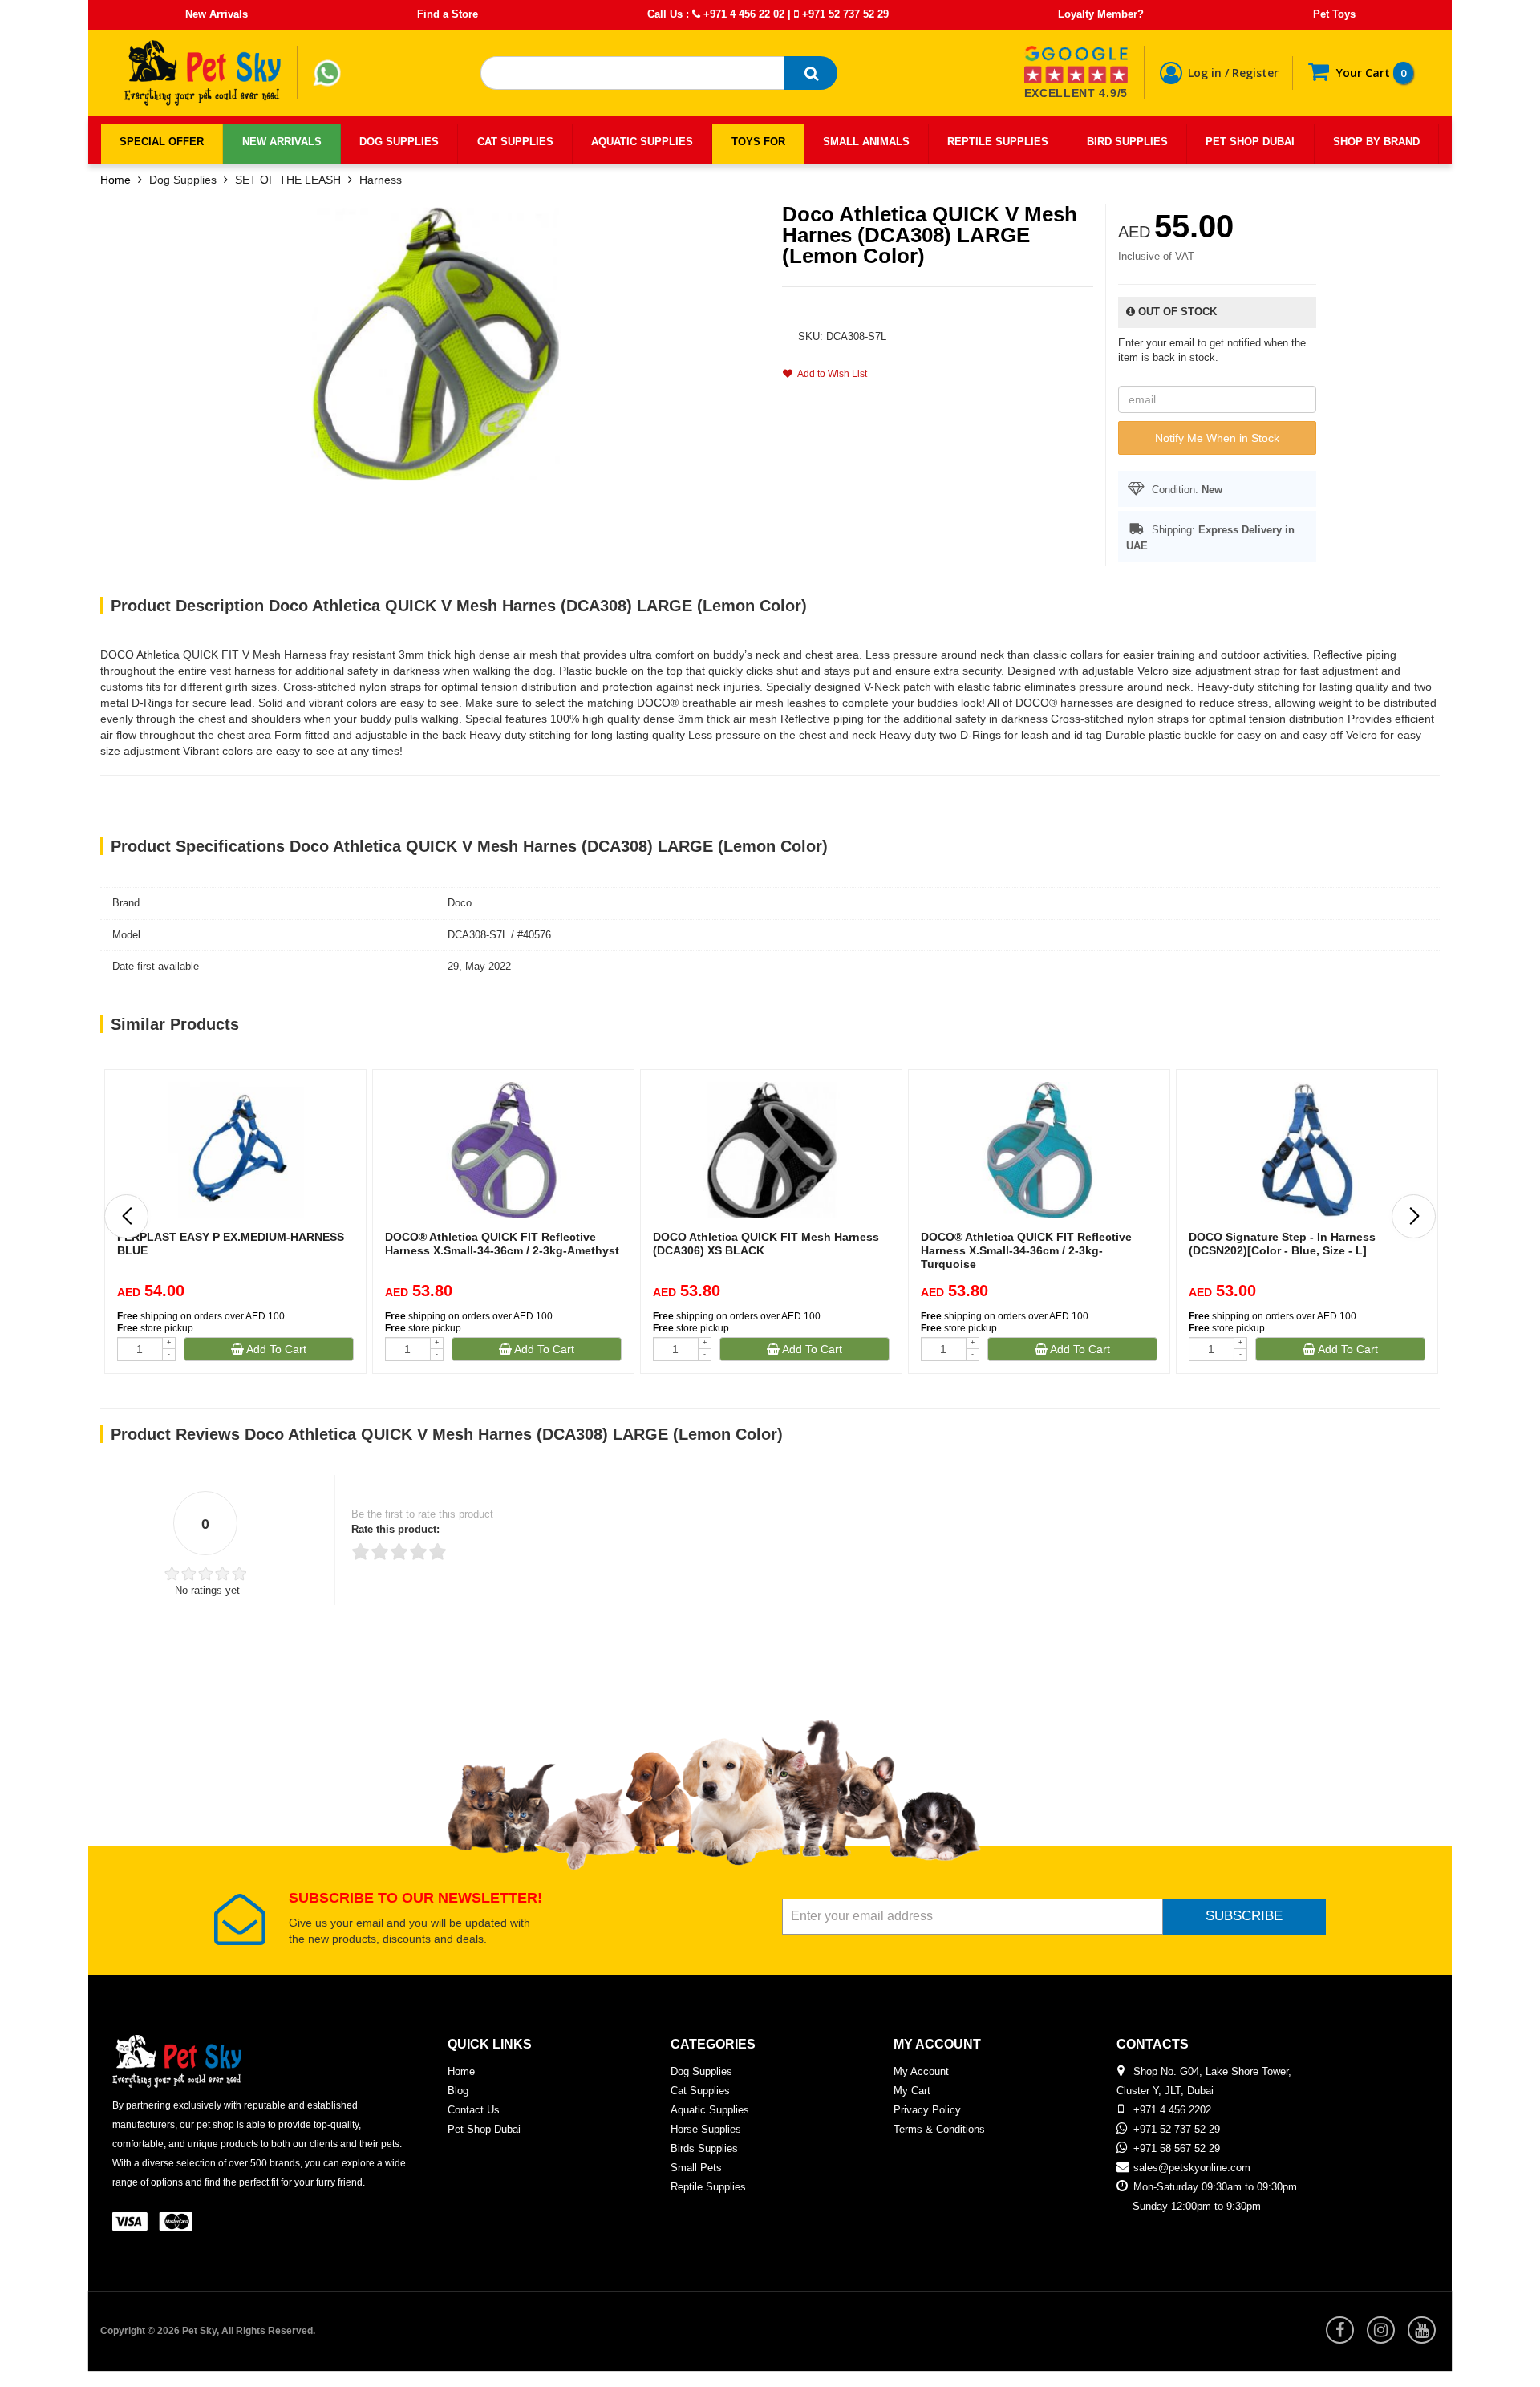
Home (115, 180)
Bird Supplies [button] (1127, 142)
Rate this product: (395, 1529)
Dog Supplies (183, 180)
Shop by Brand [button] (1376, 142)
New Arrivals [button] (282, 142)
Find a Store (448, 14)
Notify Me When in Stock (1217, 438)
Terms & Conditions (939, 2129)
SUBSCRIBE (1244, 1916)
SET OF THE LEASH (288, 180)
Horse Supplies (706, 2129)
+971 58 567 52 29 (1177, 2148)
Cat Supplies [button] (515, 142)
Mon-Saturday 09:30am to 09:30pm (1215, 2187)
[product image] (436, 343)
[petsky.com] (203, 73)
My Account (921, 2071)
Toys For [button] (758, 142)
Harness (381, 180)
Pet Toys (1334, 14)
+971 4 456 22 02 (742, 14)
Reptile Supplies (708, 2187)
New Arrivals (217, 14)
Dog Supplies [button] (399, 142)
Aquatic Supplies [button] (642, 142)
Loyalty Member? (1101, 14)
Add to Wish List (830, 374)
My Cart (912, 2091)
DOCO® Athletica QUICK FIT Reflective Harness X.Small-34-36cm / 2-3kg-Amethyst (502, 1244)
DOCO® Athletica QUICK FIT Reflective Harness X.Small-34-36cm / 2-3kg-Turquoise (1026, 1250)
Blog (458, 2091)
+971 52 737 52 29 (844, 14)
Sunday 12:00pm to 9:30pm (1197, 2206)
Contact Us (474, 2110)
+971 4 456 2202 (1172, 2110)
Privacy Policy (927, 2110)
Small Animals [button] (866, 142)
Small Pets (696, 2168)
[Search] (811, 73)
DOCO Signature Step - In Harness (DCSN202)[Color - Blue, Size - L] (1282, 1244)
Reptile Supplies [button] (998, 142)
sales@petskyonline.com (1192, 2168)
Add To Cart (275, 1349)
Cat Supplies (700, 2091)
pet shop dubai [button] (1250, 142)
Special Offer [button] (162, 142)
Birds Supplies (704, 2148)
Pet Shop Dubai (484, 2129)
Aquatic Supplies (710, 2110)
